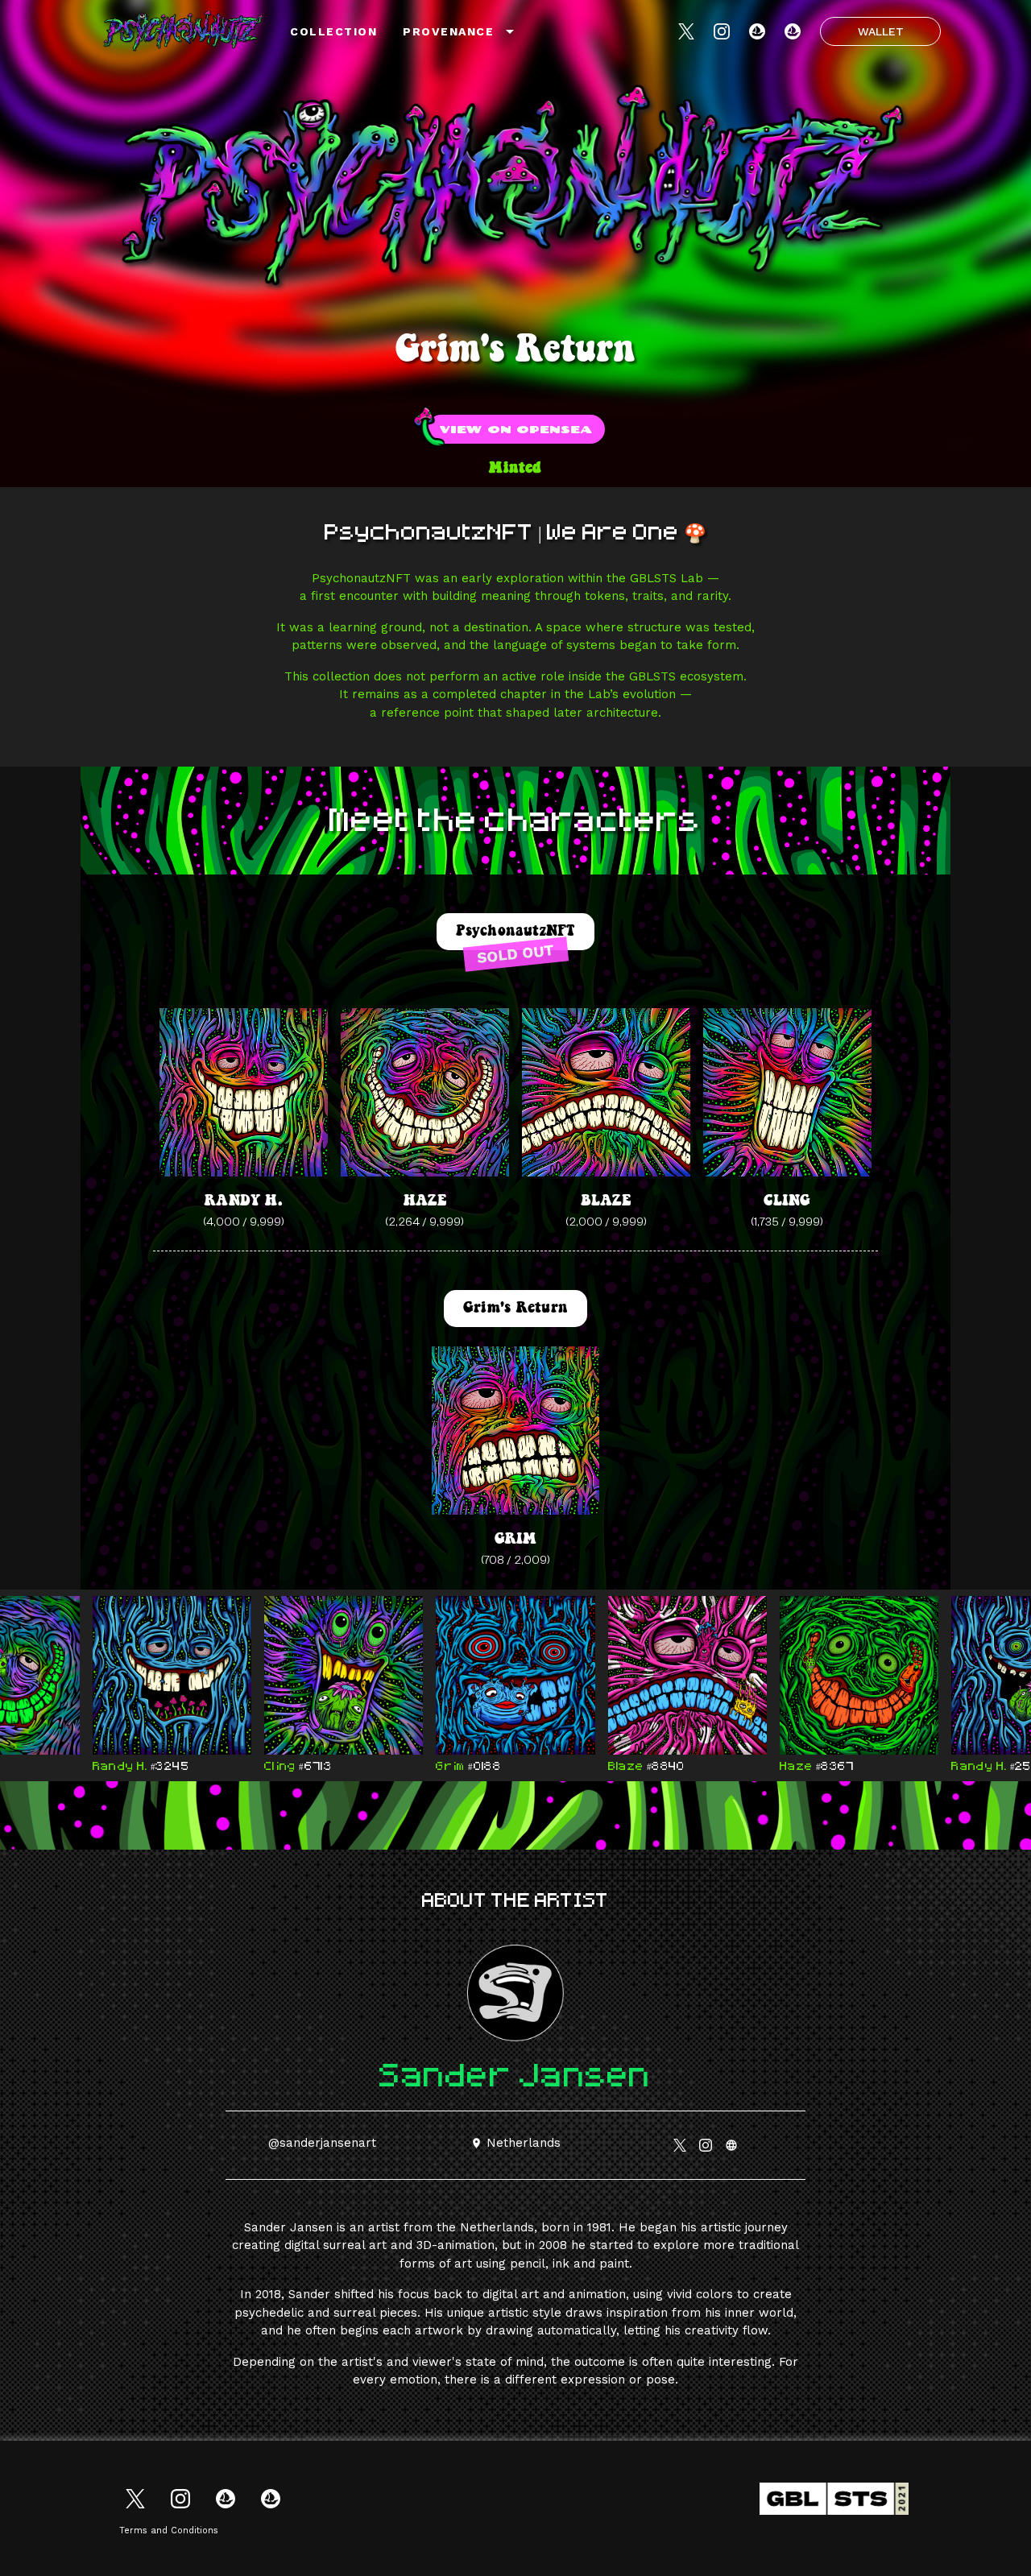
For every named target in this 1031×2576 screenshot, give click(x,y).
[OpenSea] (757, 31)
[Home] (184, 31)
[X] (686, 31)
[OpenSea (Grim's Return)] (793, 31)
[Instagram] (722, 31)
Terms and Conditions (169, 2531)
